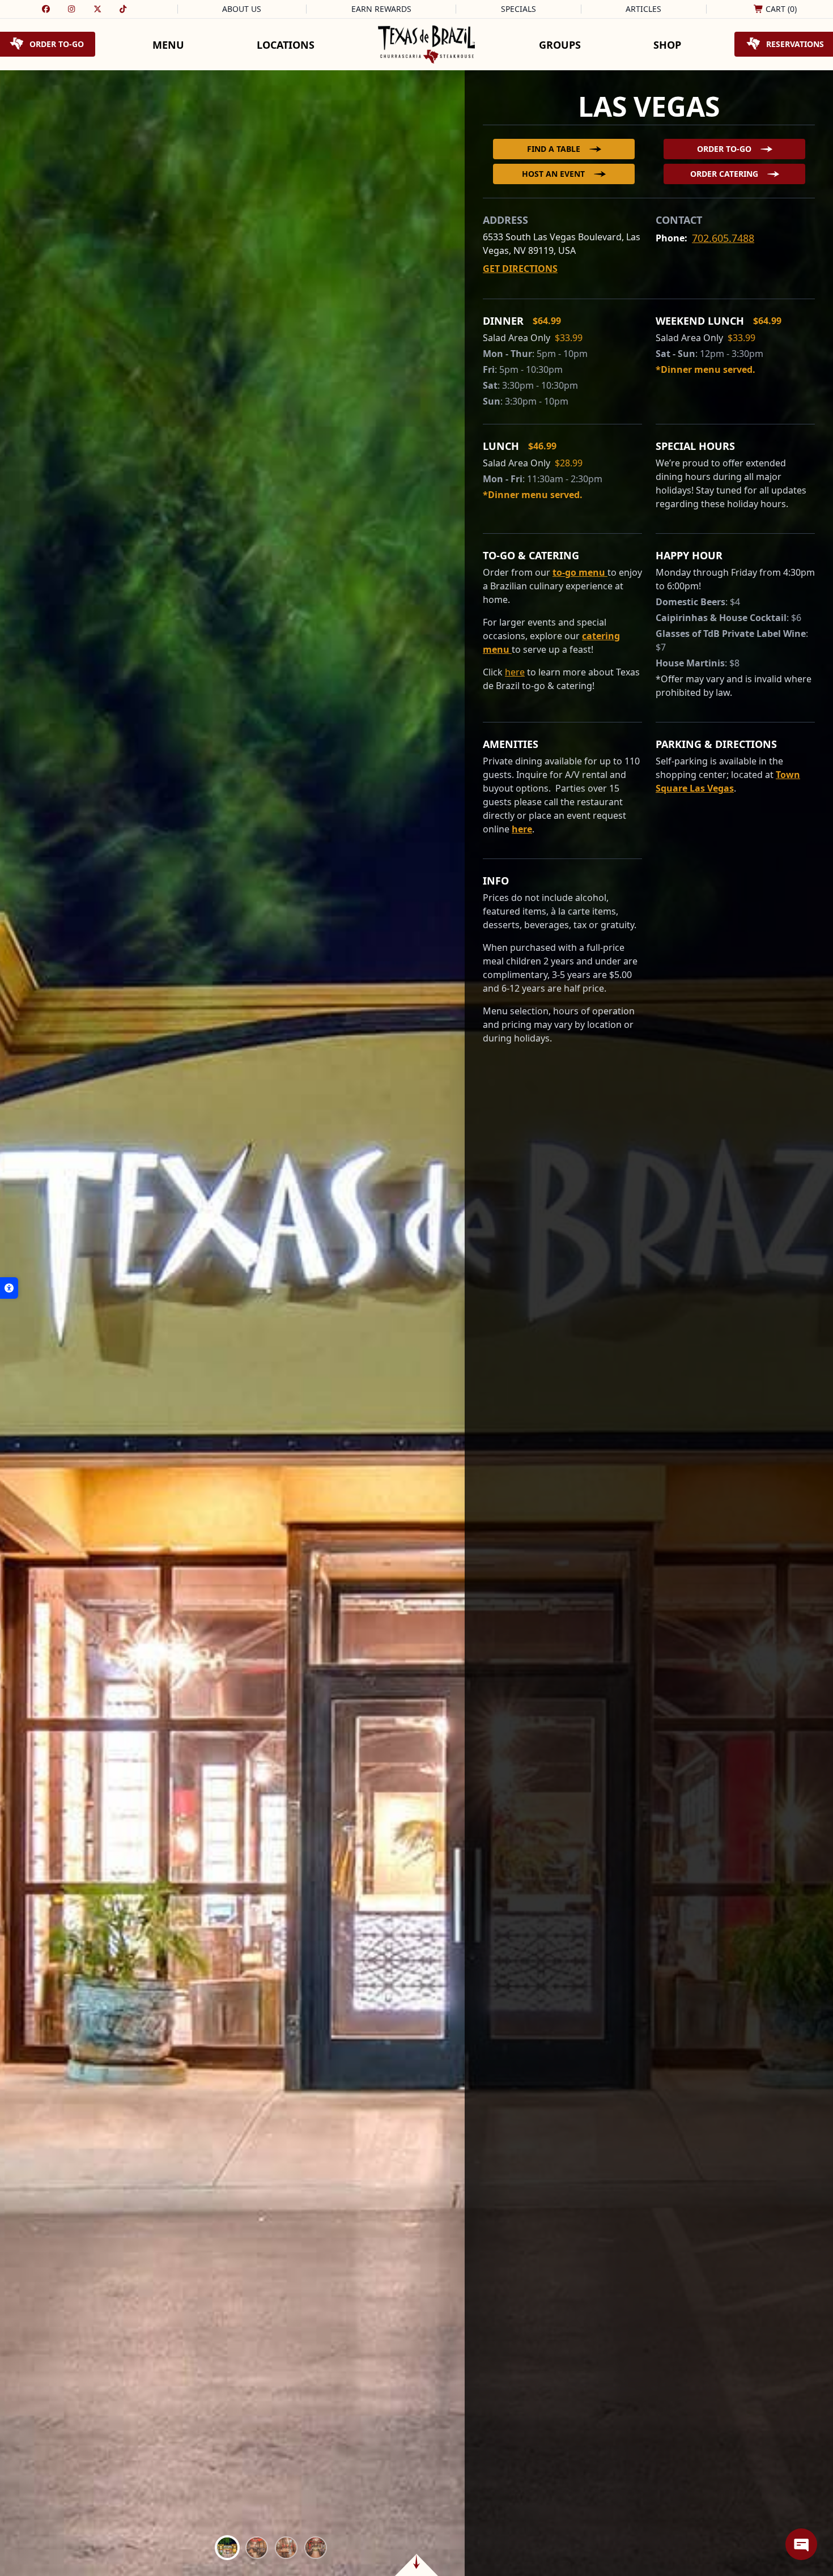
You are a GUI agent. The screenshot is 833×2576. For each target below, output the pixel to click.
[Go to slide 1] (227, 2548)
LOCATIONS (286, 45)
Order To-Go (724, 149)
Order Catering (724, 174)
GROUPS (560, 45)
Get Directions (520, 269)
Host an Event (553, 174)
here (522, 829)
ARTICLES (643, 9)
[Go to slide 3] (286, 2548)
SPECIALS (518, 9)
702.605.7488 (723, 238)
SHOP (667, 45)
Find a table (554, 149)
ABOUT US (242, 9)
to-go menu (580, 572)
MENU (168, 45)
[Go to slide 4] (316, 2548)
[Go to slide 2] (257, 2548)
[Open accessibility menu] (9, 1288)
